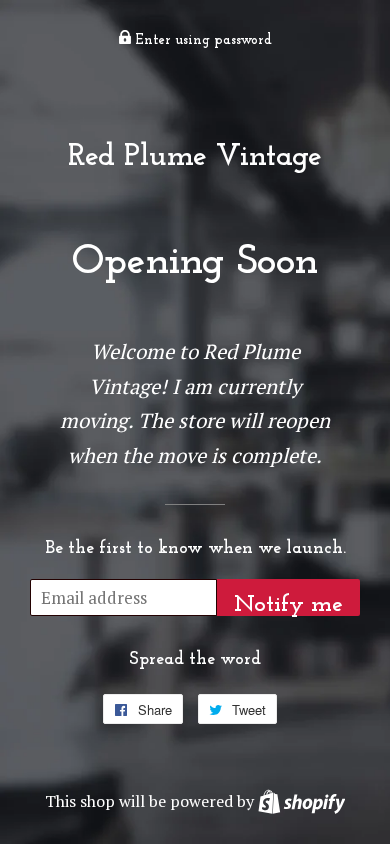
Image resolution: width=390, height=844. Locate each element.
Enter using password (202, 40)
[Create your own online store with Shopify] (301, 801)
